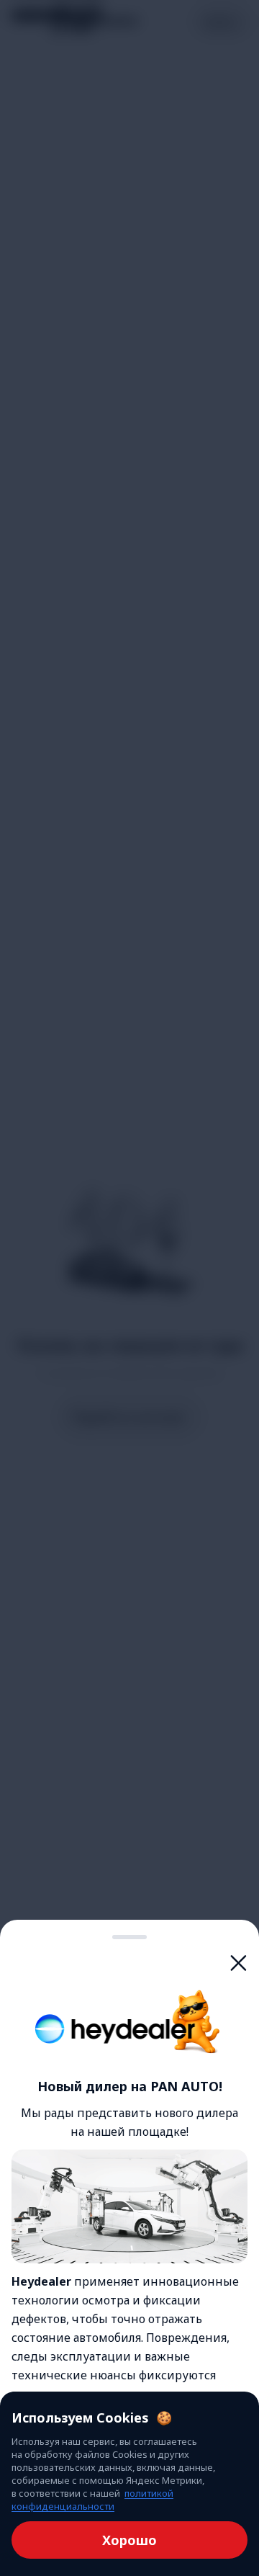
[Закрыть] (239, 1963)
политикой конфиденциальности (92, 2500)
